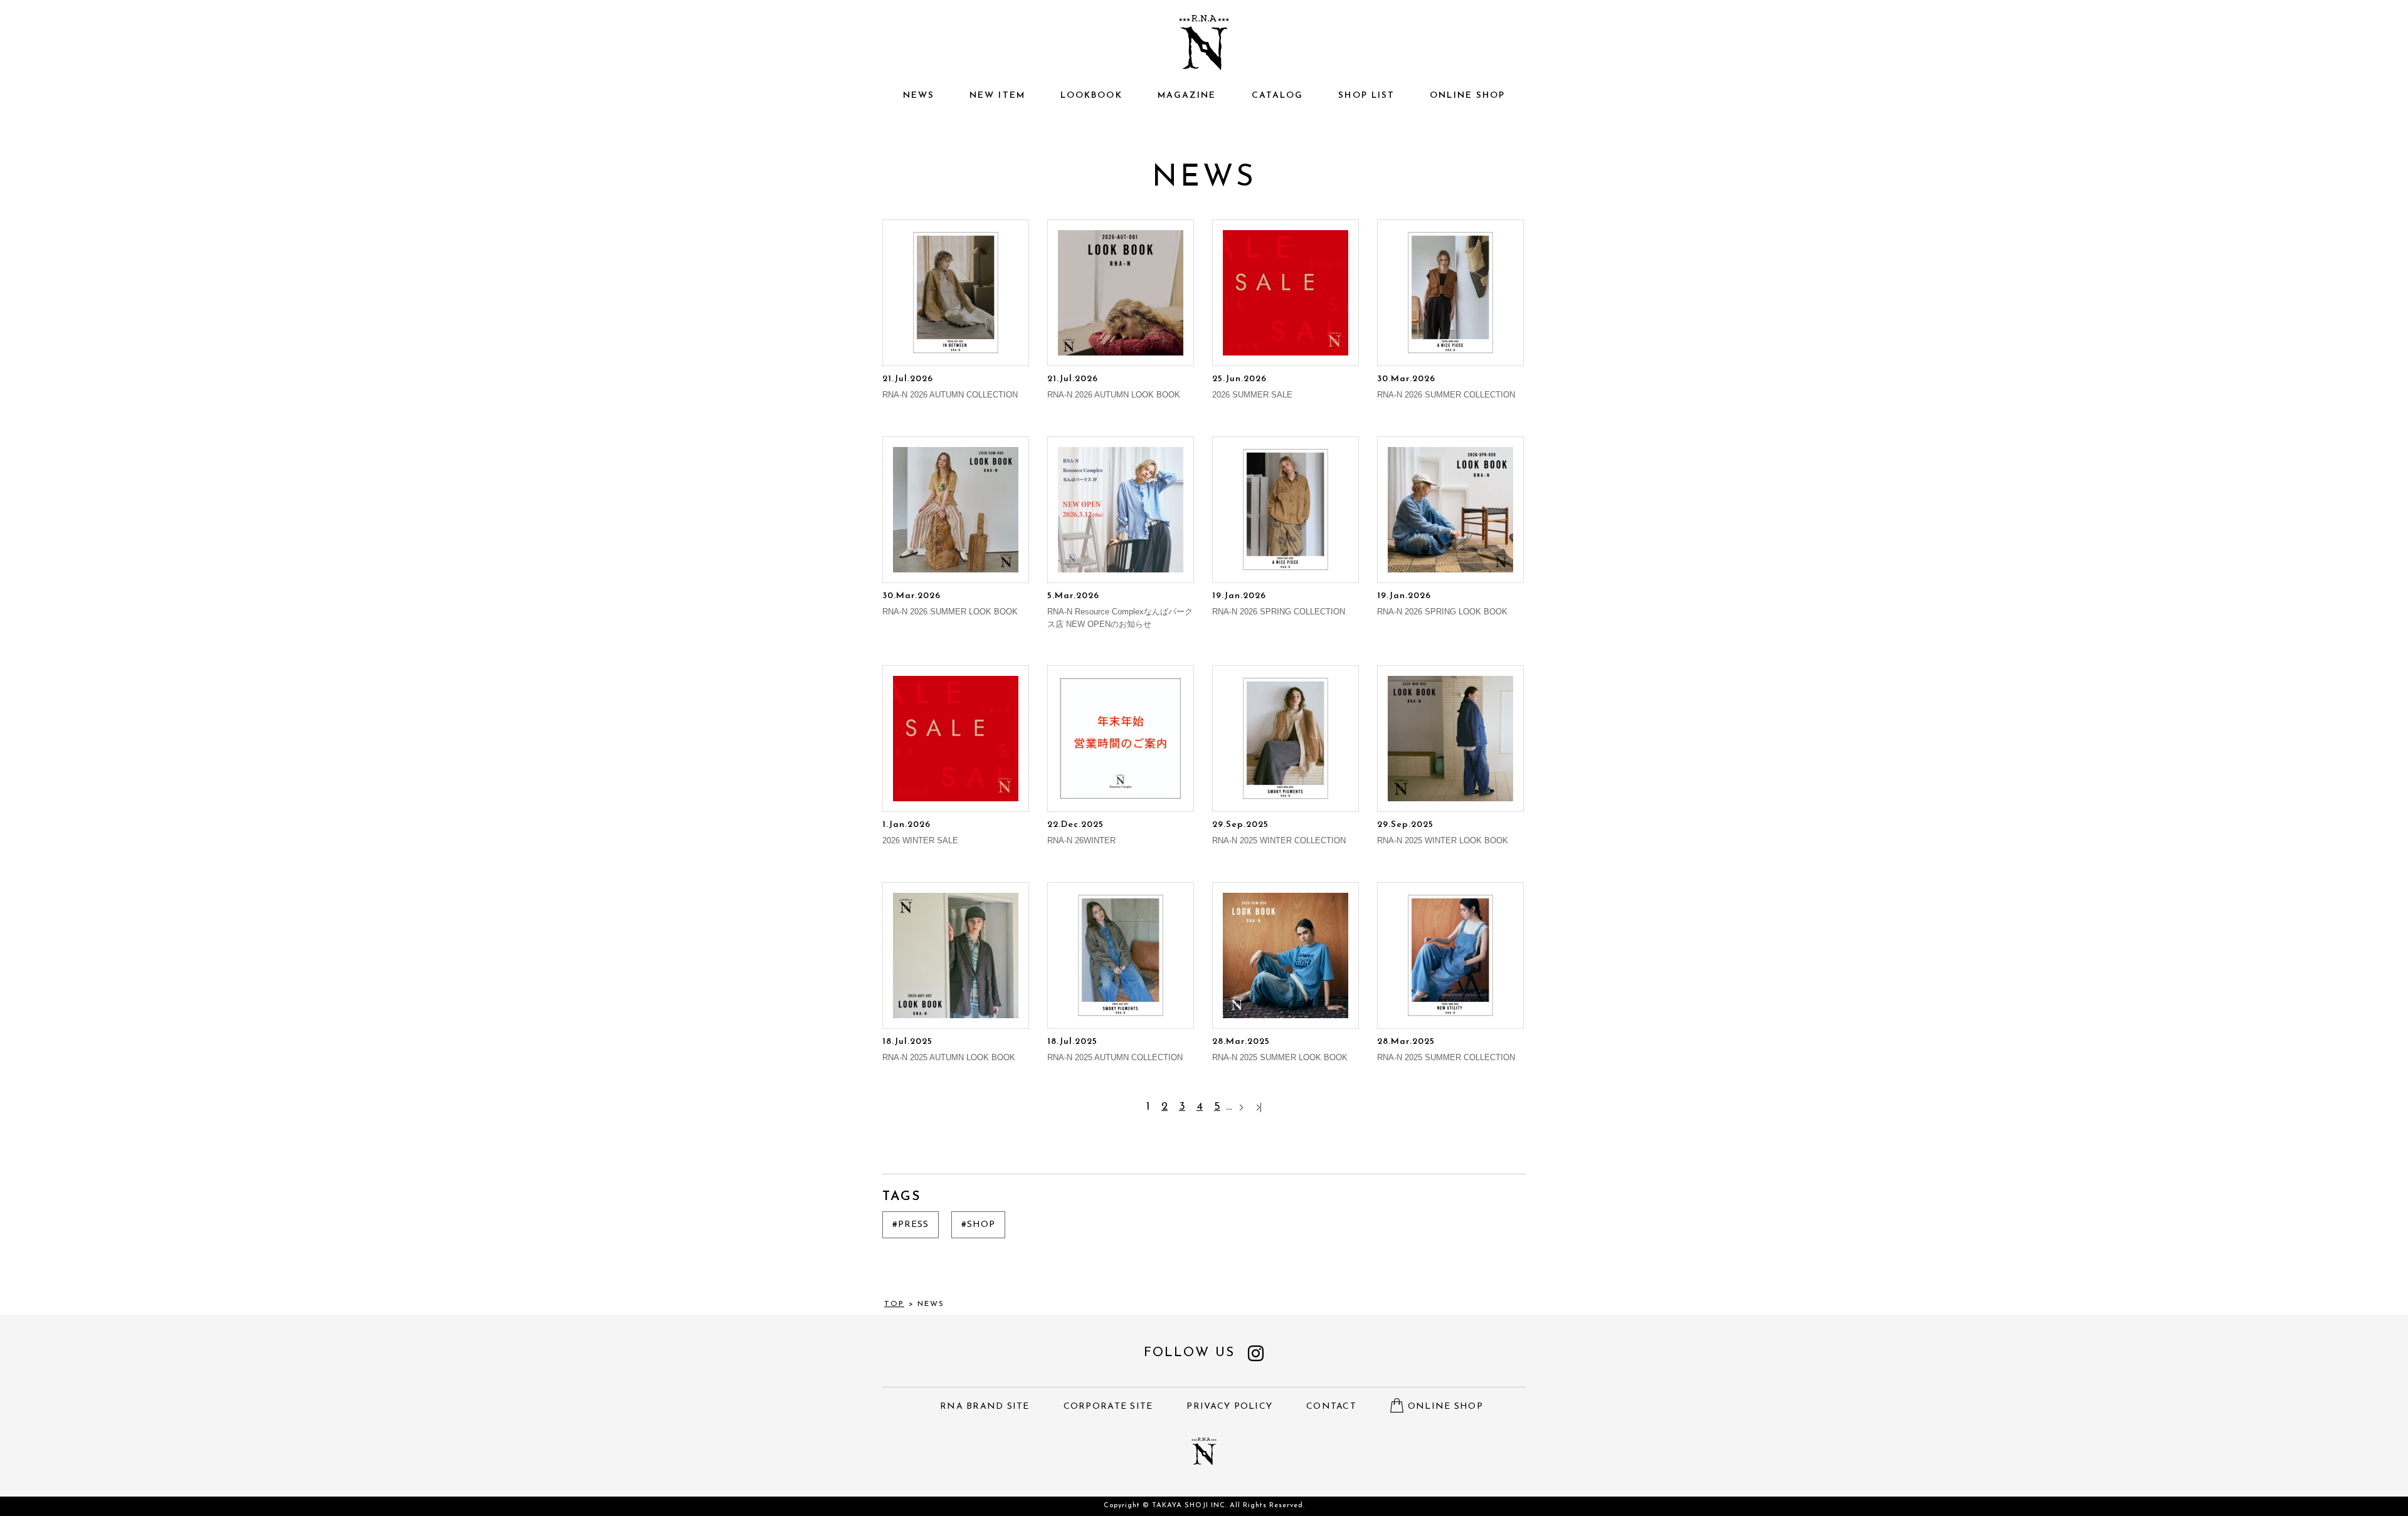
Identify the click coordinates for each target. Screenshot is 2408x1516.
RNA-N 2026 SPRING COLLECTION (1279, 604)
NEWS (919, 96)
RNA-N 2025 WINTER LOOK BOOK (1443, 833)
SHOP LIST (1366, 96)
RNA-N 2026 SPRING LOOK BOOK (1442, 604)
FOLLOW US (1189, 1353)
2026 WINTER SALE (920, 833)
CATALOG (1278, 96)
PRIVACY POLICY (1229, 1407)
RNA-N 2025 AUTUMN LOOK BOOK (949, 1050)
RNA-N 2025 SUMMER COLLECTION (1446, 1050)
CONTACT (1331, 1407)
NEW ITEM (997, 96)
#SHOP (978, 1225)
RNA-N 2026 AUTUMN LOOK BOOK (1114, 387)
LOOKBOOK (1091, 96)
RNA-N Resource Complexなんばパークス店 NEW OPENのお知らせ (1120, 610)
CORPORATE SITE (1108, 1407)
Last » (1259, 1108)
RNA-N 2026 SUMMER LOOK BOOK (950, 604)
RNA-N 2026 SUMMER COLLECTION (1446, 387)
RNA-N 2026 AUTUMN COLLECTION (950, 387)
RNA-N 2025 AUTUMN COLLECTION (1115, 1050)
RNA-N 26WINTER (1081, 833)
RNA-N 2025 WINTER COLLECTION (1279, 833)
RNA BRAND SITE (985, 1407)
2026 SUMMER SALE (1252, 387)
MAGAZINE (1187, 96)
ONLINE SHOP (1467, 96)
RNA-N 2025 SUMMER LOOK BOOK (1280, 1050)
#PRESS (911, 1225)
